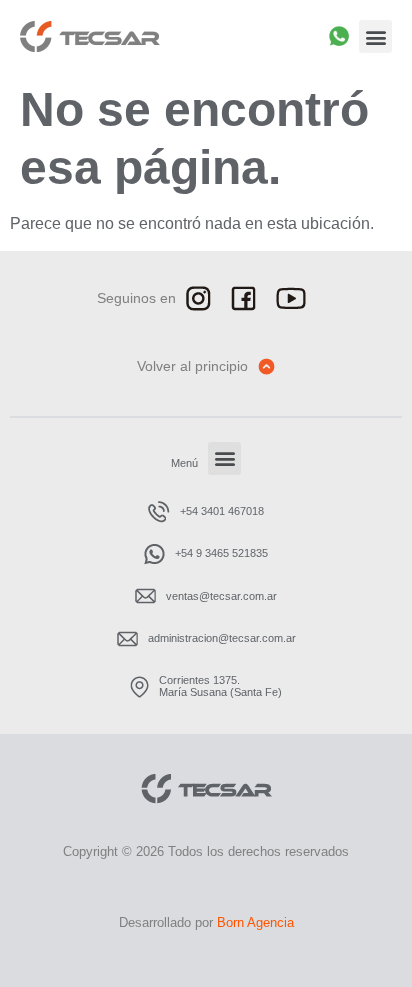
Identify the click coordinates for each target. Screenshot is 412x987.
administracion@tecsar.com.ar (222, 638)
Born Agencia (255, 922)
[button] (375, 36)
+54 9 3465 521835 (221, 553)
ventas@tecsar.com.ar (221, 596)
